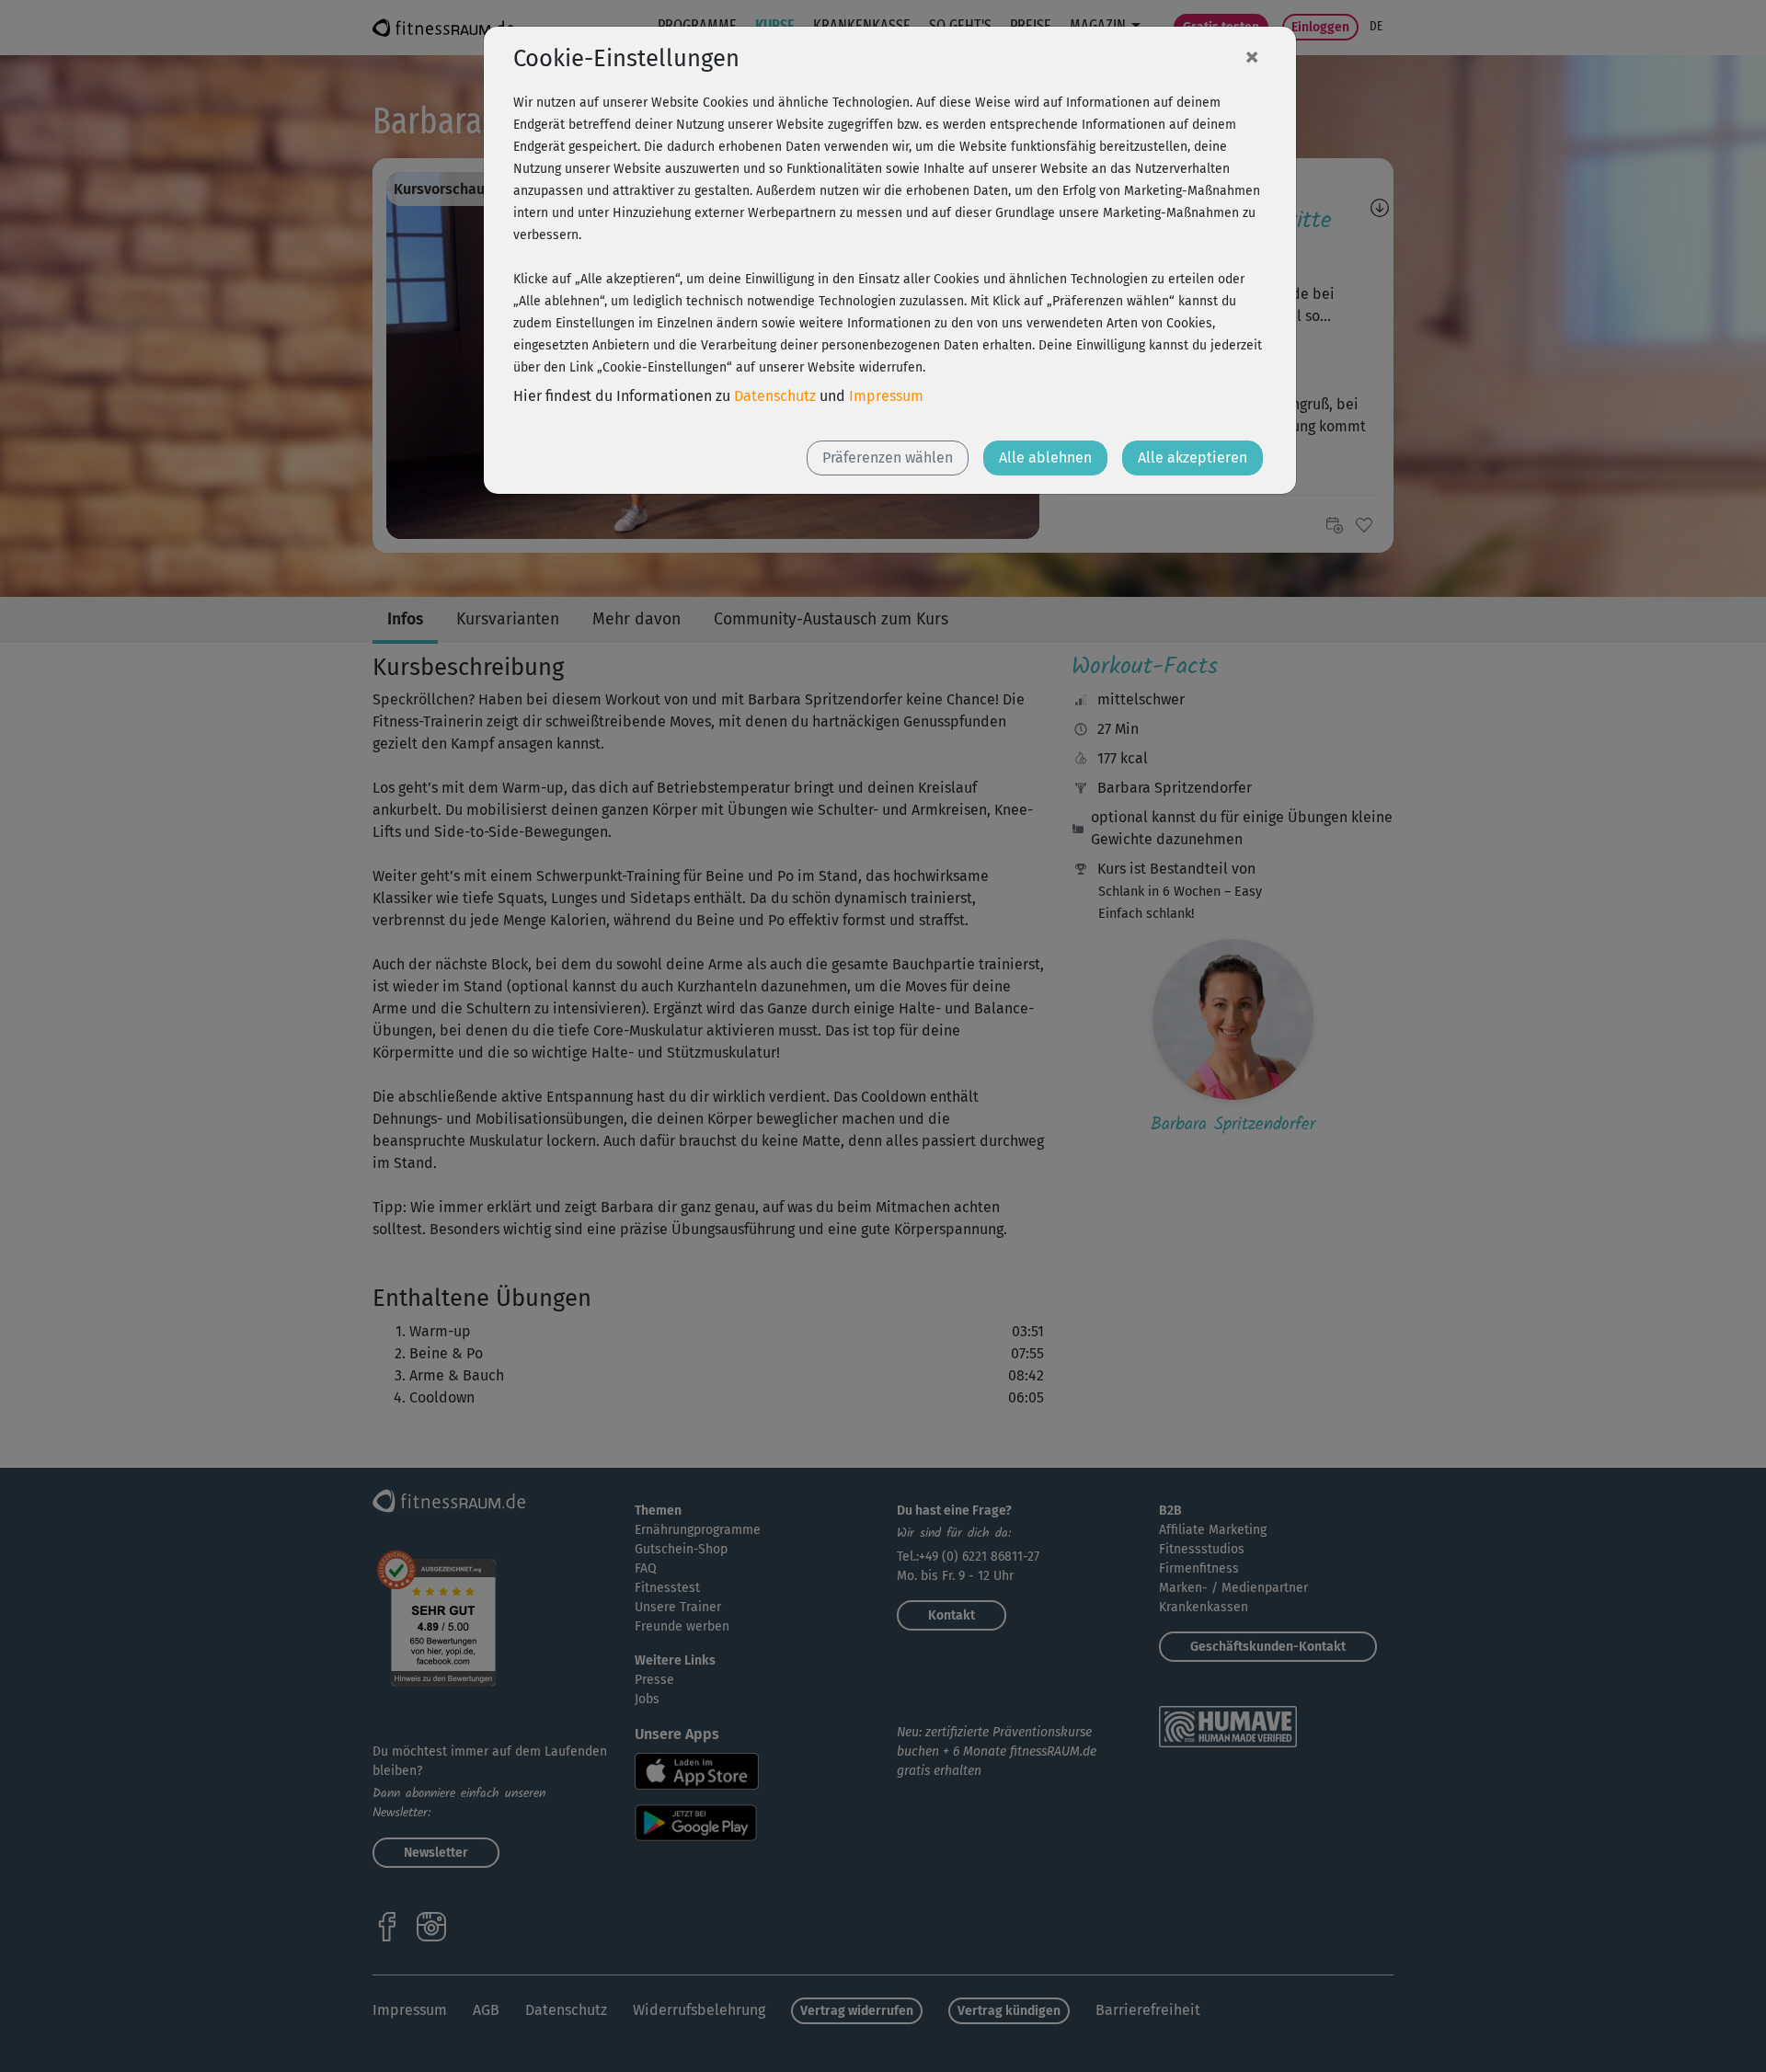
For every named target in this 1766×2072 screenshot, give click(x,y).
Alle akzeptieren (1193, 458)
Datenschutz (775, 396)
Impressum (886, 396)
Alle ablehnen (1045, 458)
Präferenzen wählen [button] (888, 458)
